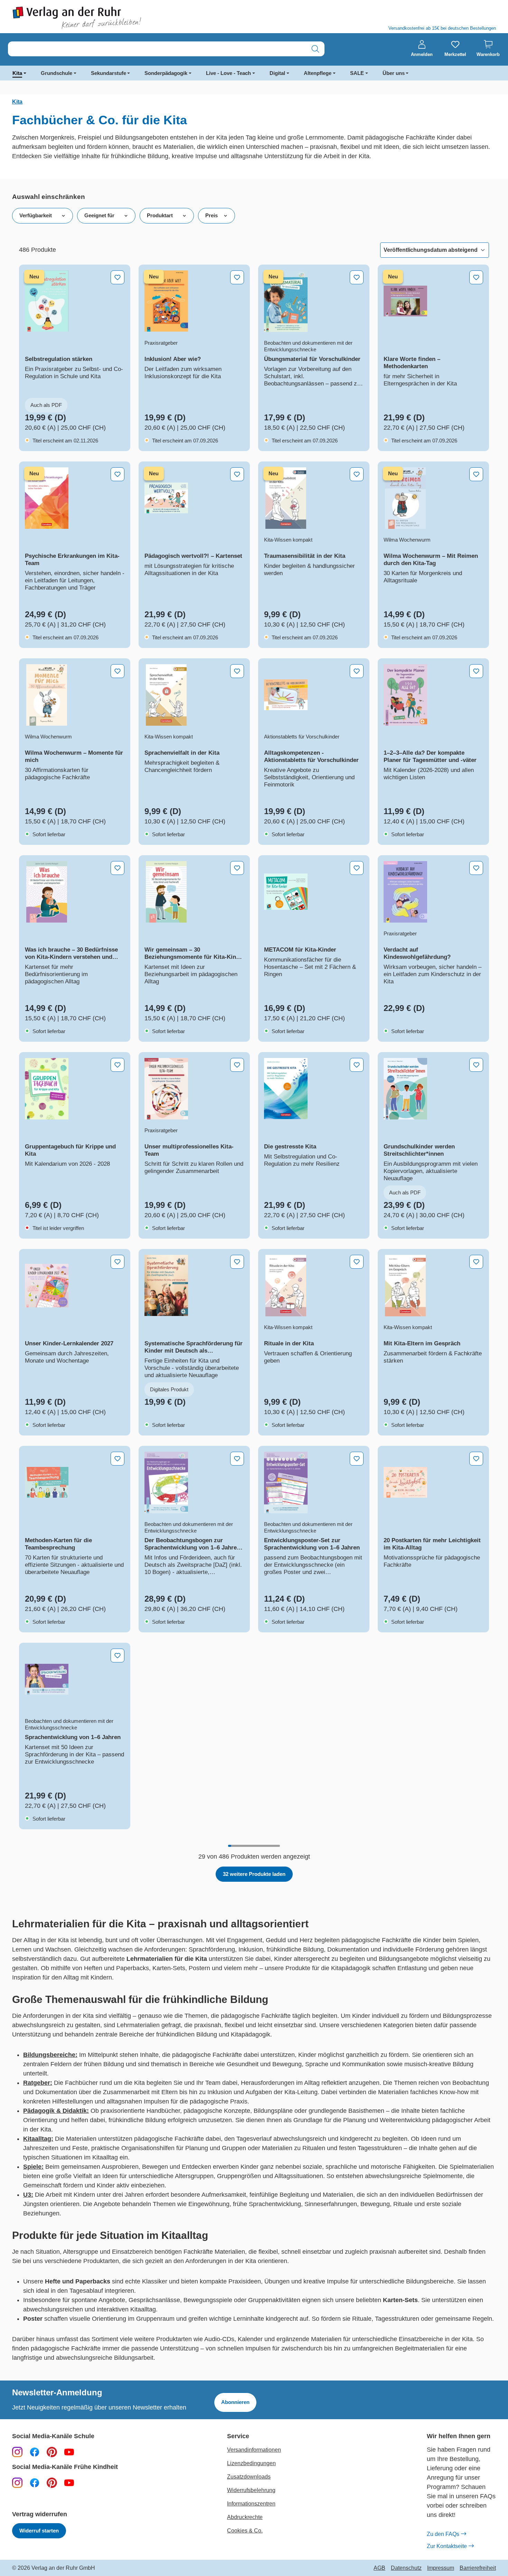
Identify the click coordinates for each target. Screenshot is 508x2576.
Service (238, 2436)
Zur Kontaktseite (447, 2546)
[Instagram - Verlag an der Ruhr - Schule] (17, 2452)
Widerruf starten (39, 2531)
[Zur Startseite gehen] (130, 18)
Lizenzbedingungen (251, 2463)
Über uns (394, 73)
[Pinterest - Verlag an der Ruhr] (52, 2452)
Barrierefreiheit (478, 2568)
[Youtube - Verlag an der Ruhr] (69, 2452)
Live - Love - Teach (228, 73)
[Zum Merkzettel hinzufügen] (117, 277)
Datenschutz (406, 2568)
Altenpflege (318, 73)
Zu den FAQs (443, 2534)
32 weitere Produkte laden (254, 1874)
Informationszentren (251, 2504)
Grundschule (57, 73)
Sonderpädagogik (166, 73)
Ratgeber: (38, 2083)
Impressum (441, 2568)
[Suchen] (315, 49)
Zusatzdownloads (249, 2477)
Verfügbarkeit (36, 215)
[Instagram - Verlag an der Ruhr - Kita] (17, 2482)
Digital (277, 73)
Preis (211, 215)
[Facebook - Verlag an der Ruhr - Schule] (35, 2452)
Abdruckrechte (245, 2517)
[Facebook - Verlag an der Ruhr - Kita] (35, 2482)
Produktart (160, 215)
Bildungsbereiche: (50, 2055)
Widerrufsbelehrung (251, 2490)
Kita (17, 73)
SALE (357, 73)
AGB (379, 2568)
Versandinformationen (254, 2450)
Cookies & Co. (245, 2531)
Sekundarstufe (109, 73)
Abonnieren (235, 2402)
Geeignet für (99, 215)
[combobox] (157, 49)
